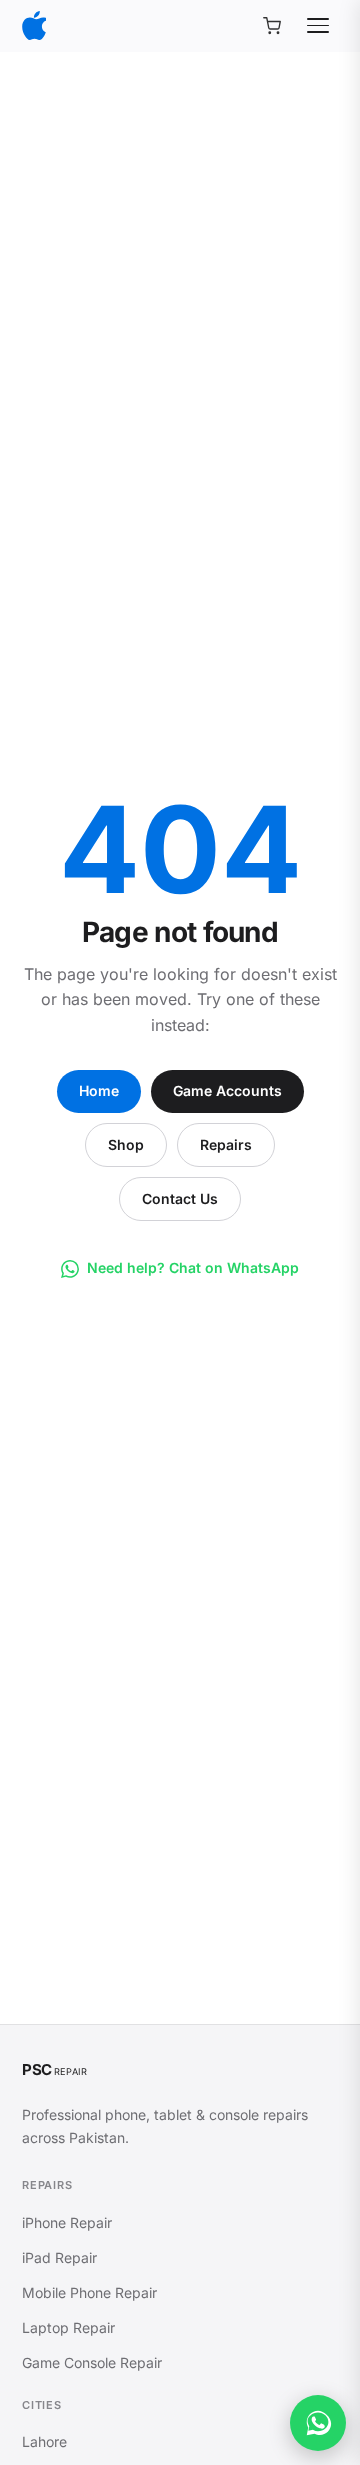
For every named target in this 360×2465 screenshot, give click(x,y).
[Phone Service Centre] (34, 25)
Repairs (226, 1144)
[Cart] (272, 26)
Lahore (44, 2441)
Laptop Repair (68, 2327)
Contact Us (180, 1198)
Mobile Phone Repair (89, 2292)
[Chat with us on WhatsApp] (318, 2423)
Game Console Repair (92, 2362)
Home (99, 1090)
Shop (126, 1144)
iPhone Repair (67, 2222)
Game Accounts (227, 1090)
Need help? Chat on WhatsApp (193, 1267)
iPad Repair (59, 2257)
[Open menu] (318, 26)
